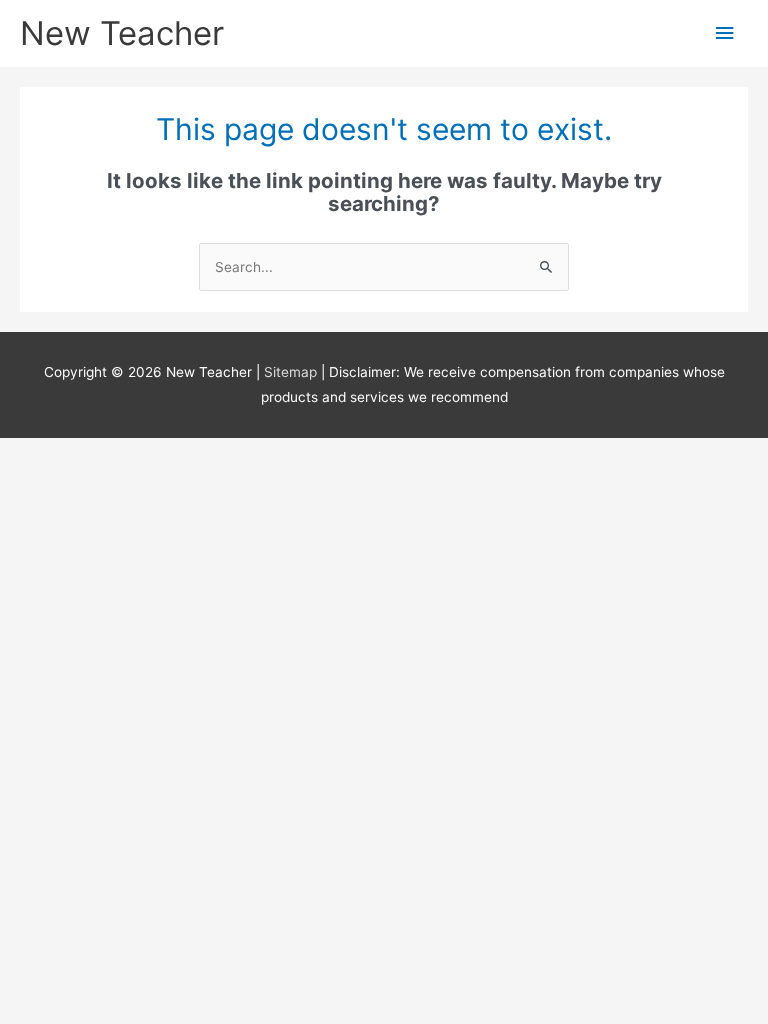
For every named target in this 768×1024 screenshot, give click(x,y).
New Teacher (122, 33)
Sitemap (292, 372)
